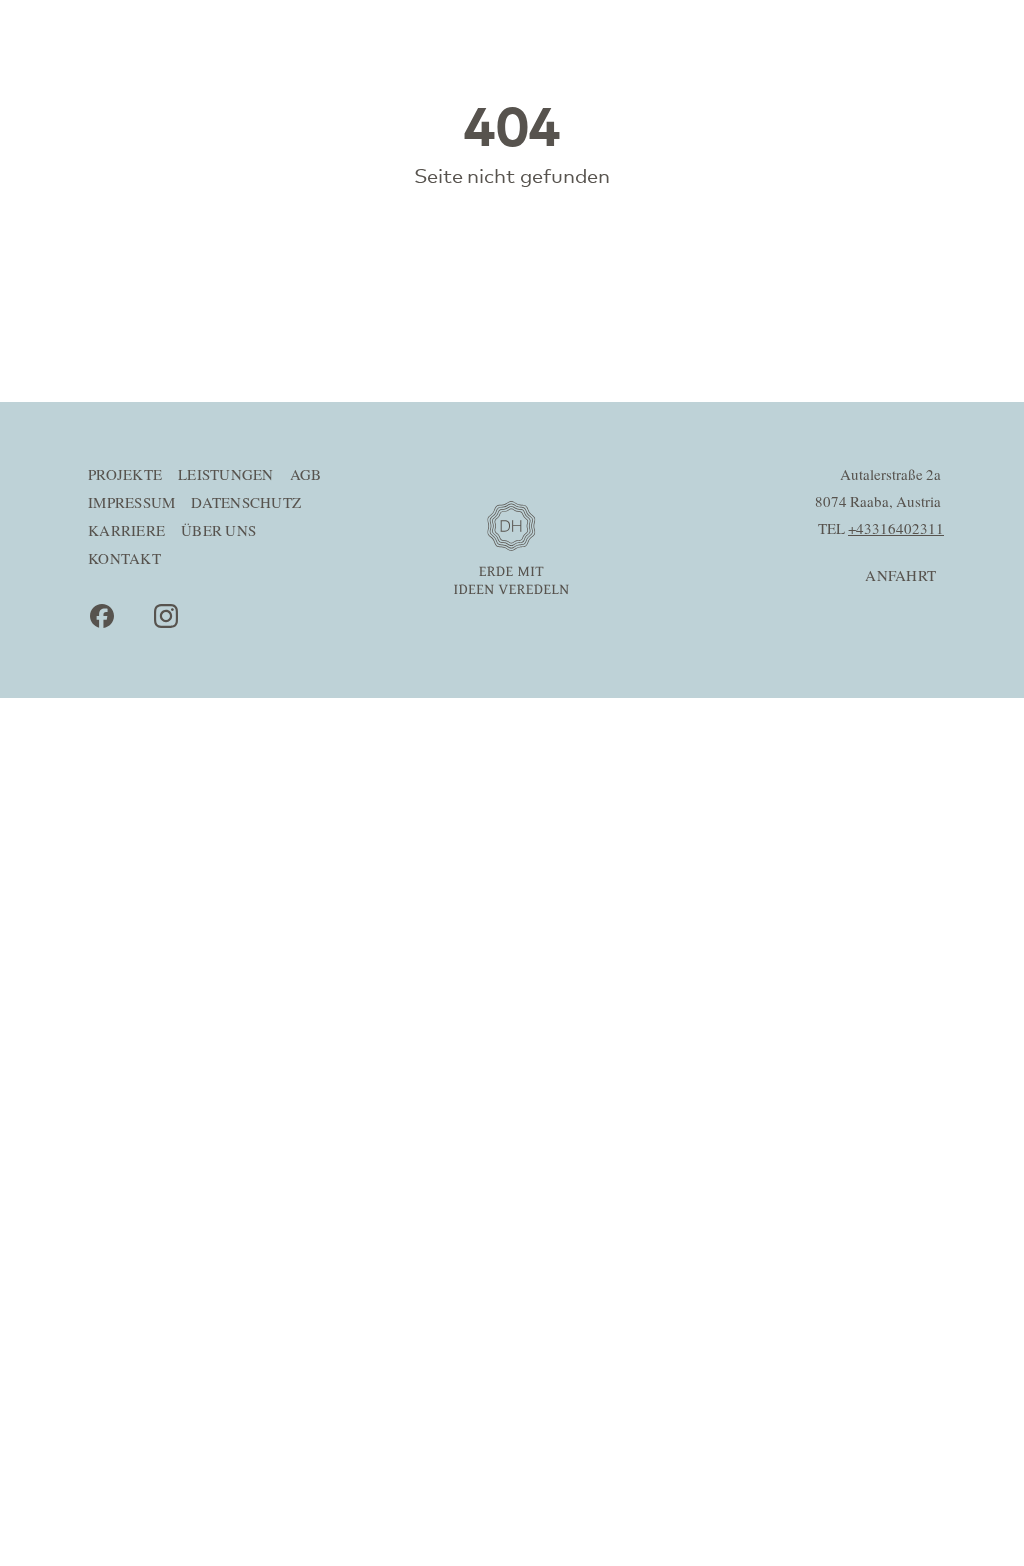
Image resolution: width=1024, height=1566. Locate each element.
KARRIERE (126, 531)
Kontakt (124, 559)
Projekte (125, 475)
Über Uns (218, 531)
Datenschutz (246, 503)
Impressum (131, 503)
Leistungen (226, 475)
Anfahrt (900, 576)
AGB (306, 475)
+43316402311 (896, 529)
